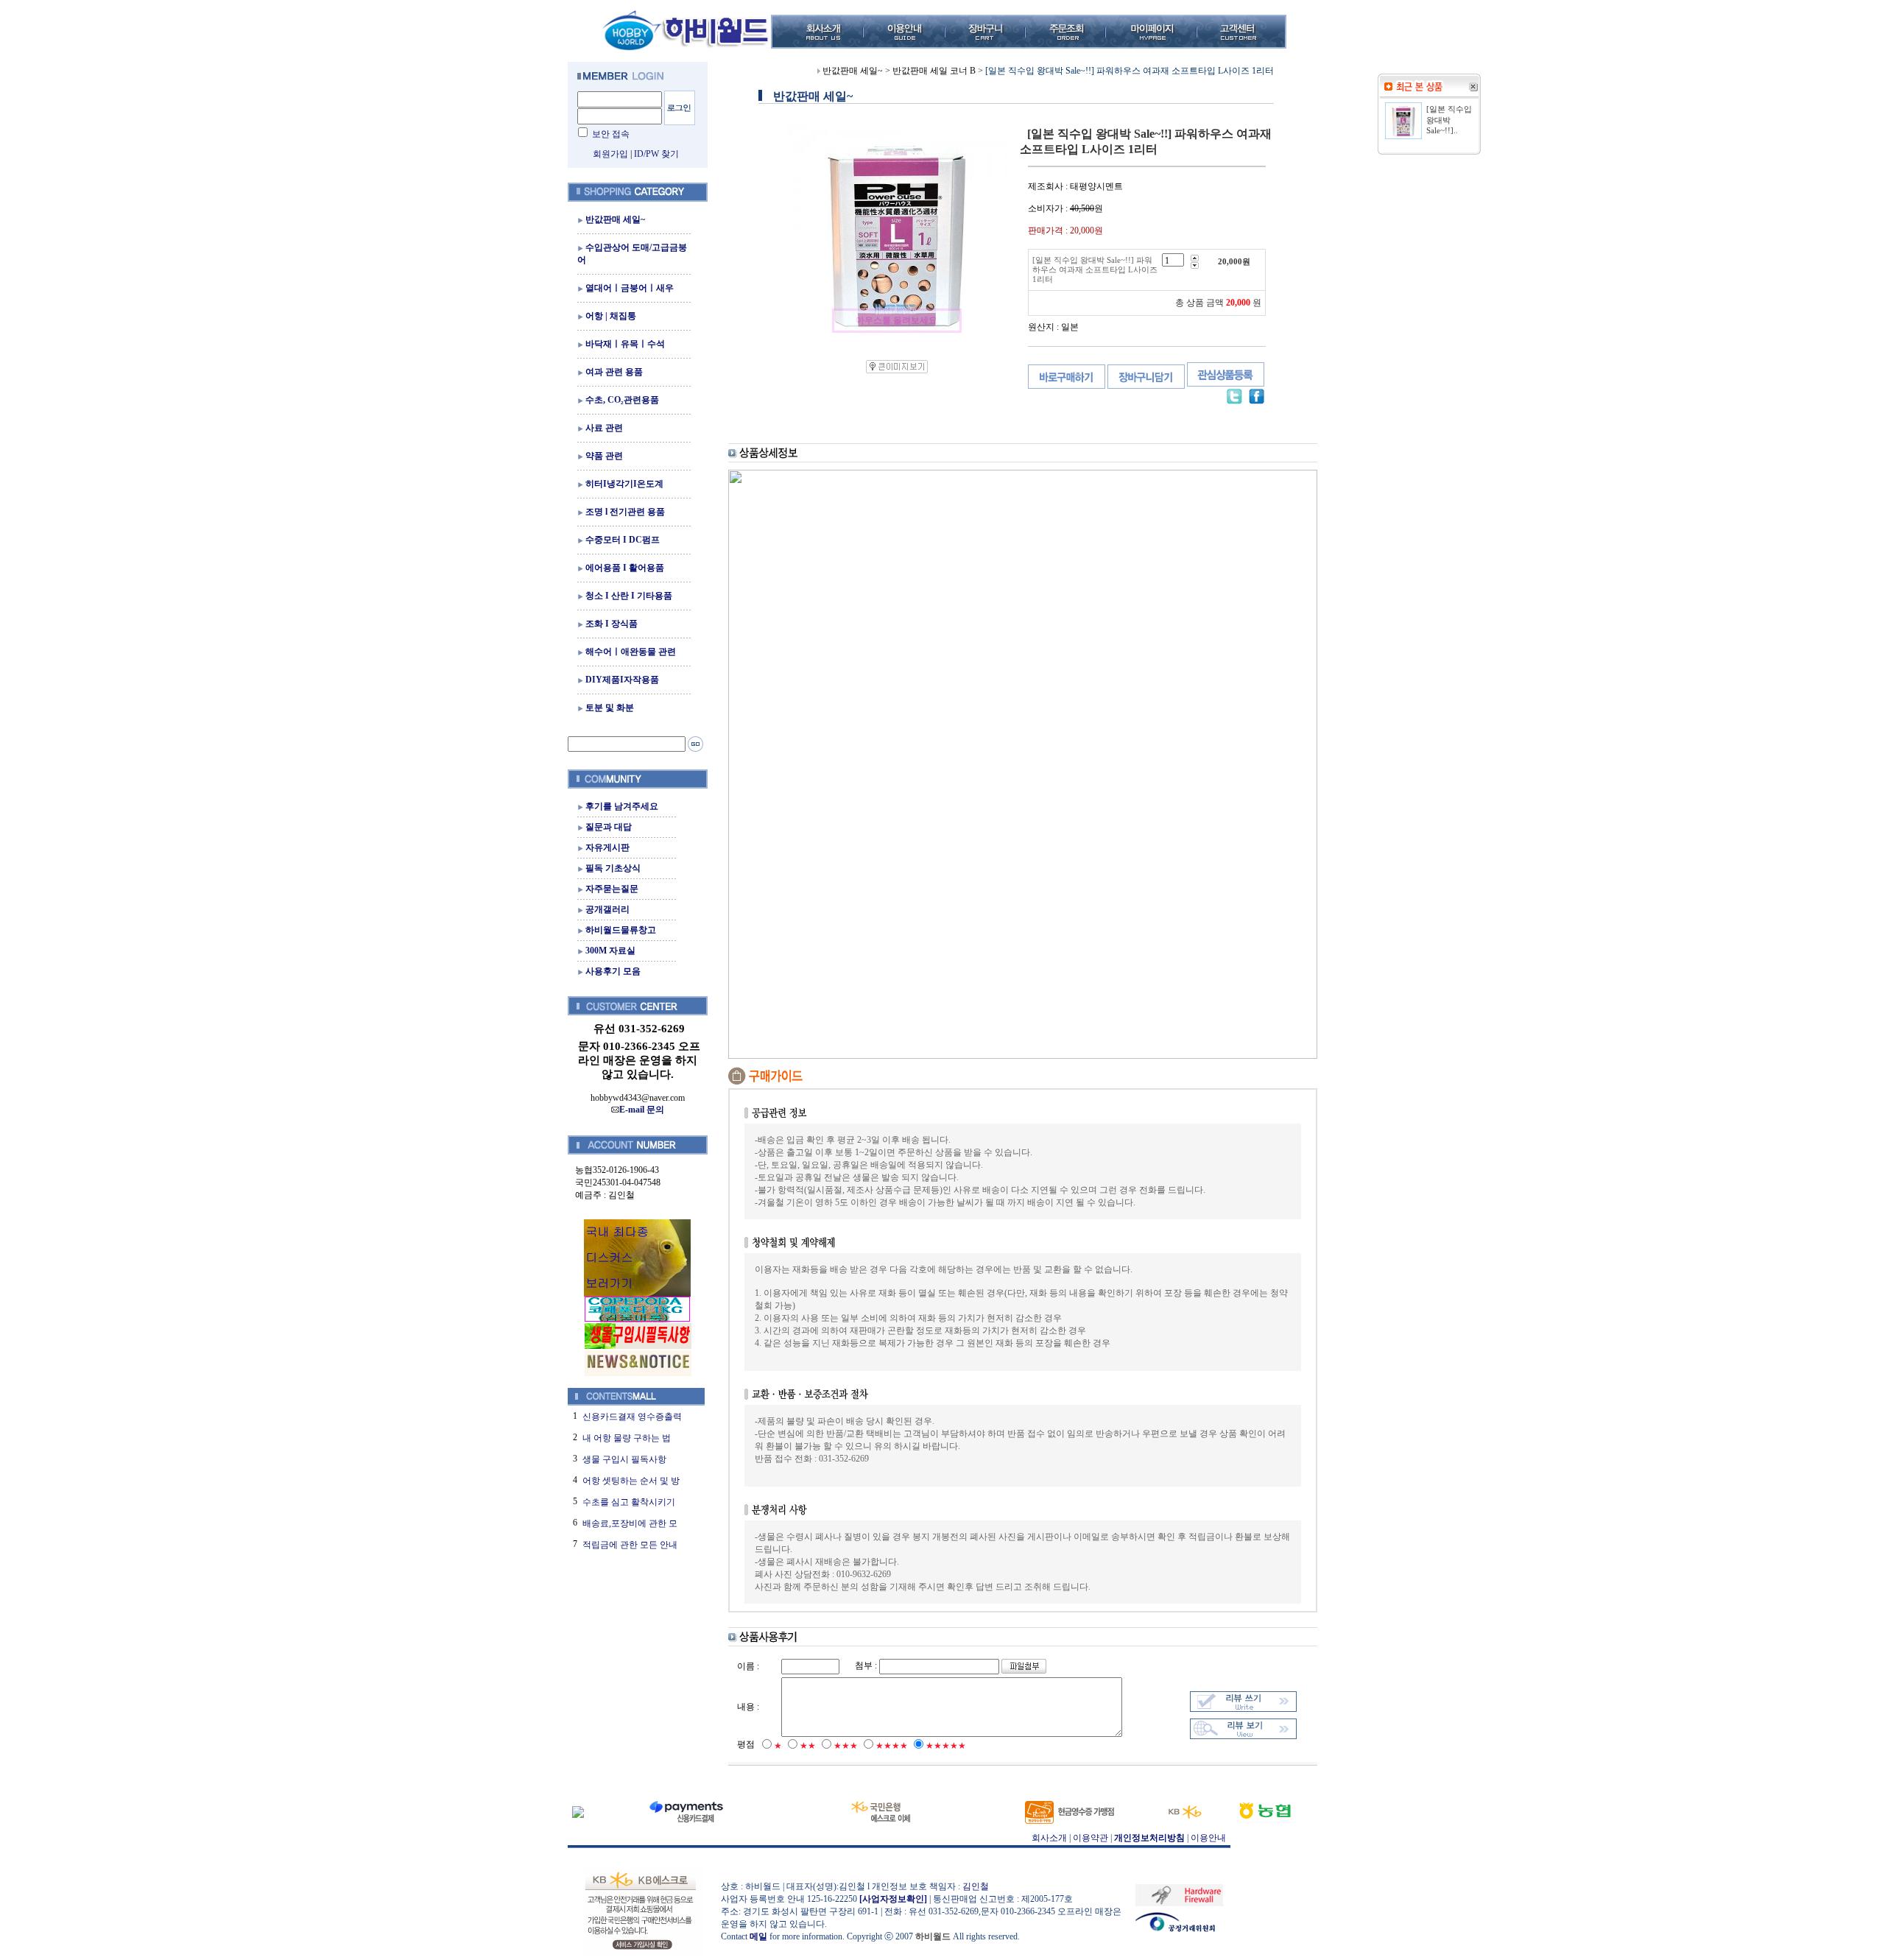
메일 (758, 1936)
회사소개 (1049, 1838)
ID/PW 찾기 (656, 154)
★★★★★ (946, 1746)
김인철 (976, 1886)
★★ (808, 1746)
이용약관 (1091, 1838)
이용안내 (1208, 1838)
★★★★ (892, 1746)
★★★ (846, 1746)
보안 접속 (611, 134)
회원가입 (610, 154)
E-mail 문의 (642, 1110)
